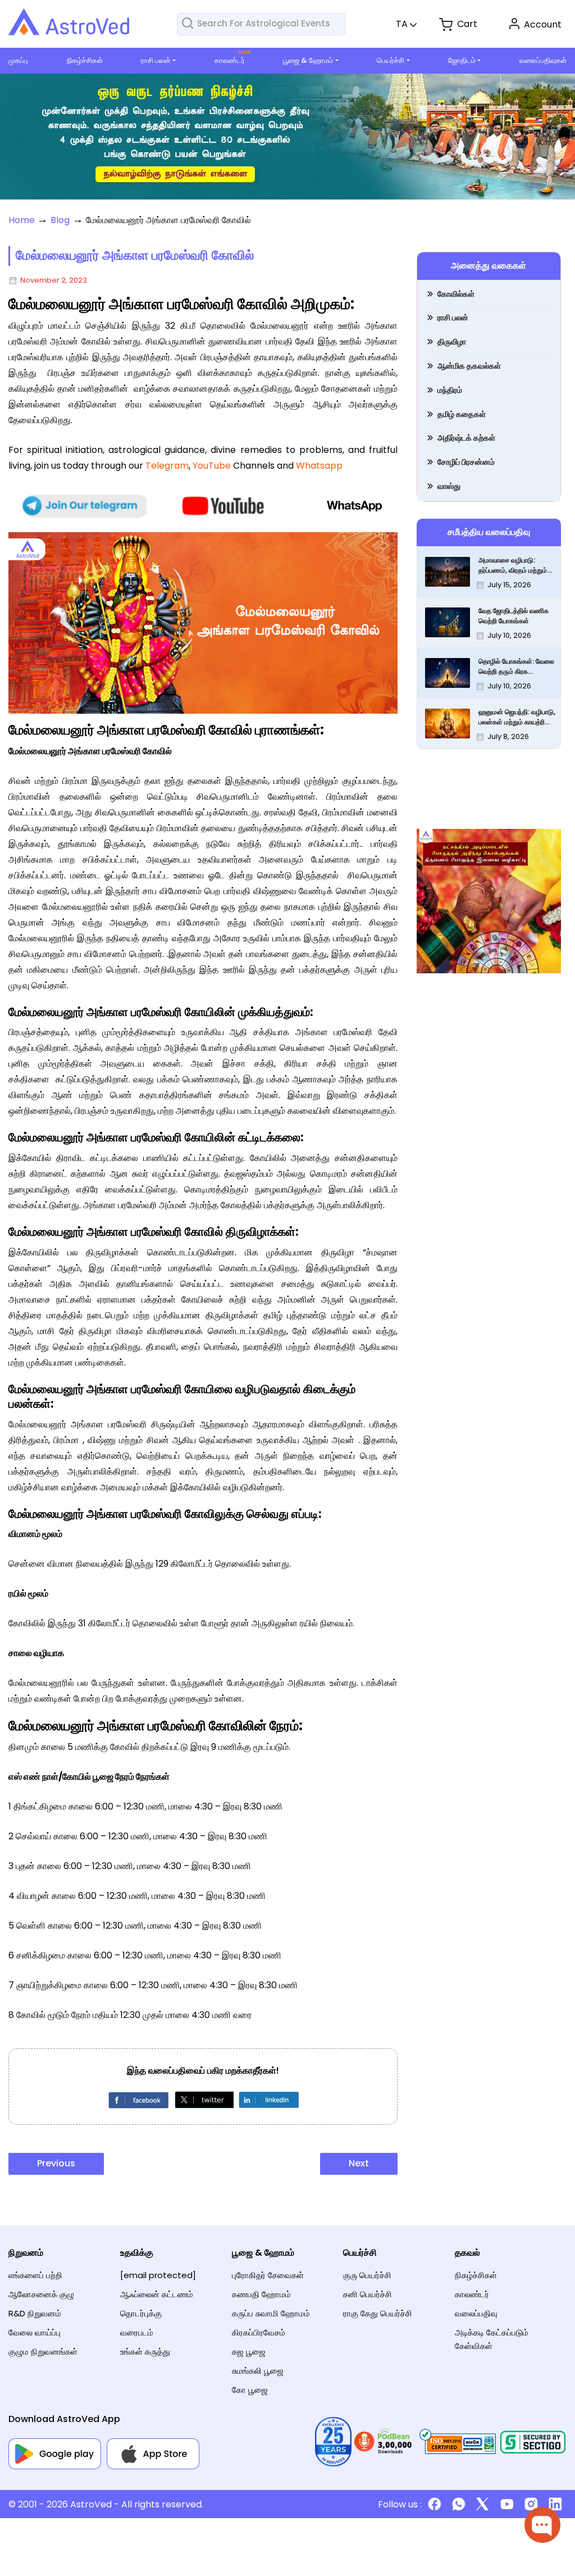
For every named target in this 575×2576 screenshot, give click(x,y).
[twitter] (203, 2099)
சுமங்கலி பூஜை (258, 2371)
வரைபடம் (137, 2332)
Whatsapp (319, 466)
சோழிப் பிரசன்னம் (466, 462)
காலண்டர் (230, 60)
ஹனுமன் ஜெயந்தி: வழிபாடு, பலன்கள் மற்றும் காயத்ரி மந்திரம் (517, 717)
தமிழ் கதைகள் (462, 414)
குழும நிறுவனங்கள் (43, 2351)
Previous (56, 2163)
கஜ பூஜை (249, 2351)
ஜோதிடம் (462, 60)
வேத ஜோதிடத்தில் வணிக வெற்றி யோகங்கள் (514, 616)
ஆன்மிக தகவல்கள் (469, 366)
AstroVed (91, 2504)
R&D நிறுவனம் (35, 2313)
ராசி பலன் (156, 60)
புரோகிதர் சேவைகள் (268, 2275)
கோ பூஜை (250, 2390)
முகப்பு (18, 60)
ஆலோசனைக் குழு (41, 2294)
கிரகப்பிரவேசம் (259, 2332)
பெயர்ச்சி (391, 60)
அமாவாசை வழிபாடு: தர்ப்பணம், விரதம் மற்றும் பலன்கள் (513, 565)
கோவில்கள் (456, 294)
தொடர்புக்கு (141, 2313)
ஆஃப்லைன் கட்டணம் (157, 2294)
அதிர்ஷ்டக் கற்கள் (466, 438)
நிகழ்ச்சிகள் (85, 60)
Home (22, 220)
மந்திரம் (450, 390)
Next (359, 2163)
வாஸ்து (449, 486)
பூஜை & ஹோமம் (308, 60)
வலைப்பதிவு (476, 2313)
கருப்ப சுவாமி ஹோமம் (271, 2313)
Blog (60, 220)
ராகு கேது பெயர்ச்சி (378, 2313)
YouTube (212, 466)
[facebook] (138, 2099)
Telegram (167, 466)
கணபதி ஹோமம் (261, 2294)
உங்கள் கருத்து (145, 2351)
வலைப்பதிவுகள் (543, 60)
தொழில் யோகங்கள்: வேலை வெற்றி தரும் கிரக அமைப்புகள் (516, 666)
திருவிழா (452, 342)
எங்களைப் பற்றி (35, 2275)
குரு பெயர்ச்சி (367, 2275)
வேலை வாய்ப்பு (35, 2332)
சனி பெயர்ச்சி (368, 2294)
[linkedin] (268, 2099)
